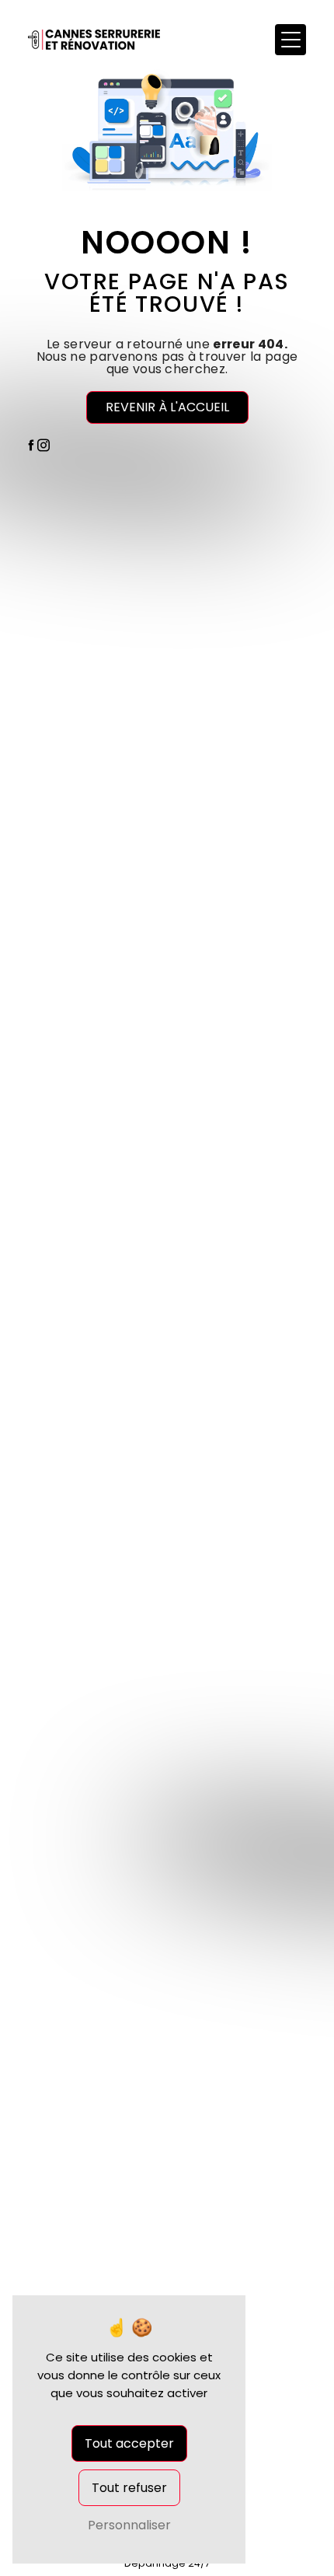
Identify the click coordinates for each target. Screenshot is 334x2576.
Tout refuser (129, 2488)
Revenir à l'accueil (167, 407)
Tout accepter (129, 2443)
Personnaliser (129, 2525)
